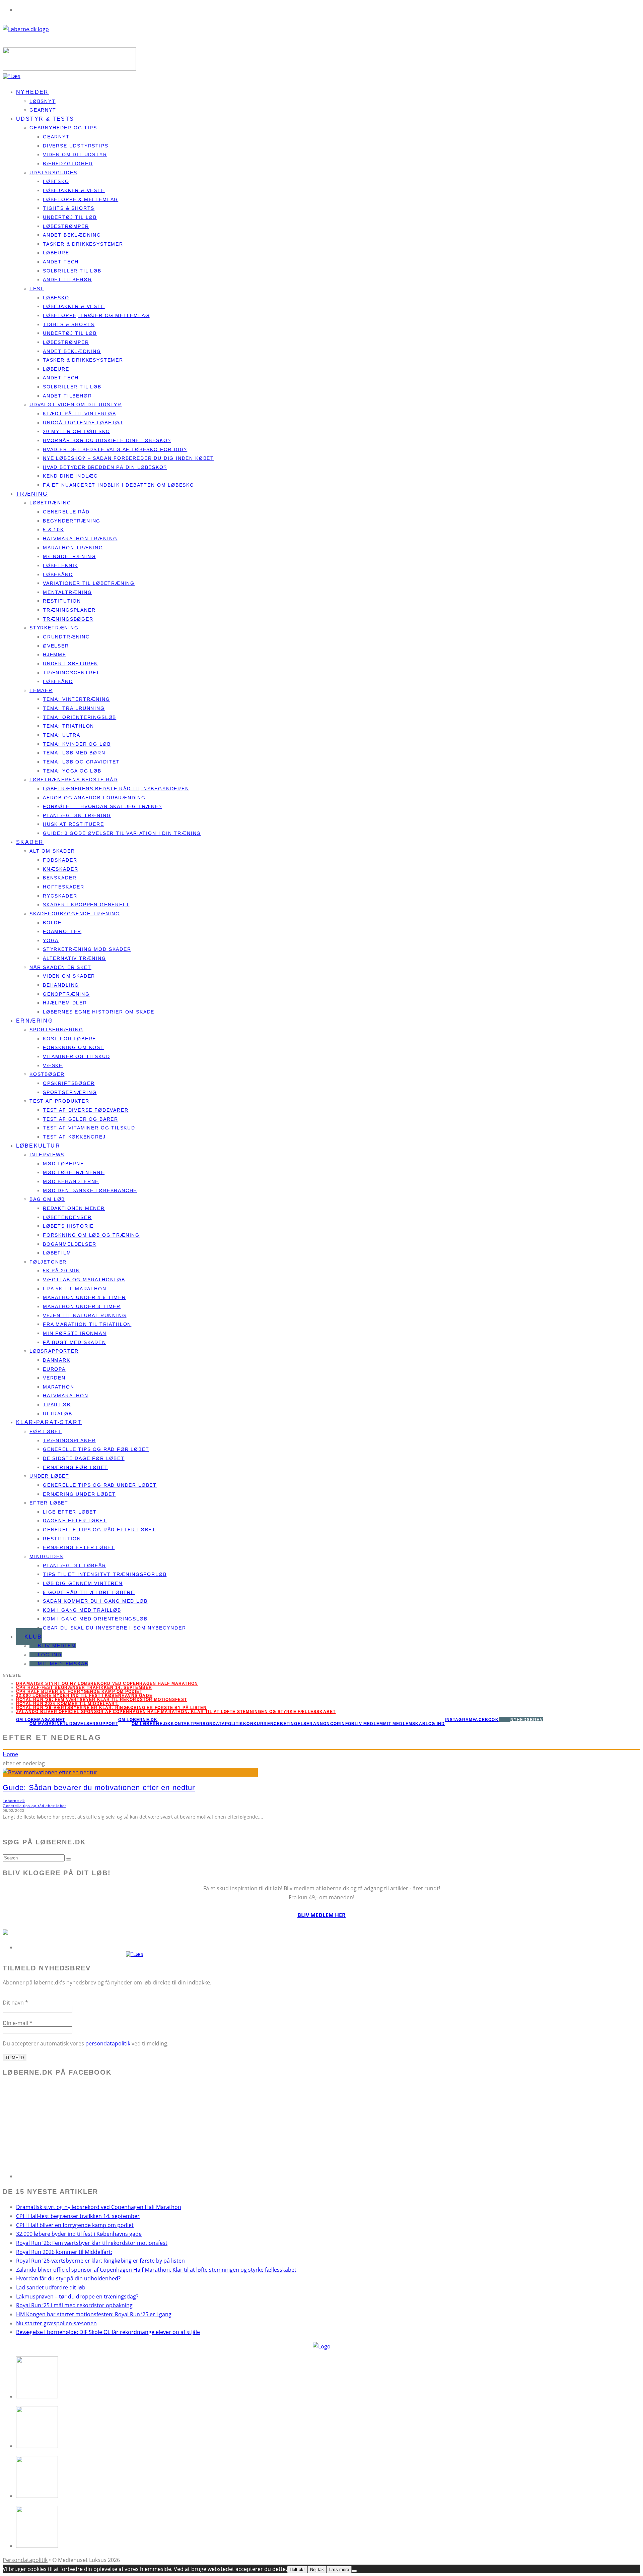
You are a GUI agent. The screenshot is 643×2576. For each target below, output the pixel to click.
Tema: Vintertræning (77, 699)
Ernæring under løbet (79, 1494)
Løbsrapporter (54, 1351)
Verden (54, 1378)
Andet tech (61, 262)
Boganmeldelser (69, 1244)
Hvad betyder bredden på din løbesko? (105, 467)
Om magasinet (48, 1724)
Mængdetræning (69, 556)
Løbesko (56, 181)
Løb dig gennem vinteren (83, 1583)
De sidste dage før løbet (84, 1458)
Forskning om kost (74, 1047)
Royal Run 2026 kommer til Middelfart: (67, 1704)
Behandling (61, 985)
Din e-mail (18, 2023)
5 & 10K (53, 530)
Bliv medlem (57, 1646)
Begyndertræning (72, 521)
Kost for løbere (69, 1039)
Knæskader (60, 869)
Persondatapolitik (218, 1724)
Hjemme (55, 655)
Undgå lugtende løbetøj (83, 423)
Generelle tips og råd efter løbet (99, 1530)
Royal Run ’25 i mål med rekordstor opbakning (74, 2305)
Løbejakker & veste (74, 190)
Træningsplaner (69, 610)
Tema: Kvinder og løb (77, 744)
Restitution (62, 601)
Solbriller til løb (72, 271)
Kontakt (182, 1724)
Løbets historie (68, 1226)
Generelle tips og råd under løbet (100, 1485)
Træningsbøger (68, 619)
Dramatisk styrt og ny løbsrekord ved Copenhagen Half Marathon (107, 1683)
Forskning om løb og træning (91, 1235)
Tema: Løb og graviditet (81, 762)
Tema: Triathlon (68, 726)
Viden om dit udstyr (75, 155)
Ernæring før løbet (76, 1467)
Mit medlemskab (63, 1664)
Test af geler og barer (81, 1119)
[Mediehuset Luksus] (322, 2346)
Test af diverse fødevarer (86, 1110)
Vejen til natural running (85, 1315)
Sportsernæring (56, 1030)
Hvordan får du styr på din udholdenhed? (68, 2278)
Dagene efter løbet (75, 1521)
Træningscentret (71, 673)
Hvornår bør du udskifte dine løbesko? (107, 440)
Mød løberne (63, 1164)
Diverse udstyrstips (76, 146)
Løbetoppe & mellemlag (81, 199)
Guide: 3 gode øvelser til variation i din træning (122, 833)
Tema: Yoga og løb (72, 771)
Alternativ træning (75, 958)
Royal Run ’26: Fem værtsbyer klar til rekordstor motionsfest (92, 2243)
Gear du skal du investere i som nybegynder (114, 1628)
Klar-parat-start (49, 1422)
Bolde (52, 923)
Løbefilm (57, 1253)
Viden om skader (69, 976)
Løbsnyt (43, 101)
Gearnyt (56, 137)
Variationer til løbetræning (89, 583)
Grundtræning (66, 637)
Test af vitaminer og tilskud (89, 1128)
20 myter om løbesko (77, 431)
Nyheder (32, 92)
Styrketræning (54, 628)
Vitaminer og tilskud (76, 1056)
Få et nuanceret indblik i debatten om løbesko (119, 485)
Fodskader (60, 860)
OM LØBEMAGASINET (41, 1720)
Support (107, 1724)
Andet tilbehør (67, 280)
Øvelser (56, 646)
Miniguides (46, 1556)
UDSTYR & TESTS (45, 119)
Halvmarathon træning (80, 539)
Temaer (41, 690)
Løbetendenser (67, 1217)
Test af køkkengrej (74, 1137)
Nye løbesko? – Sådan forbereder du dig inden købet (128, 458)
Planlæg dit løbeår (75, 1566)
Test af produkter (59, 1101)
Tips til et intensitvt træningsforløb (105, 1574)
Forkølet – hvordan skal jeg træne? (102, 806)
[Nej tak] (354, 2571)
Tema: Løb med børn (74, 753)
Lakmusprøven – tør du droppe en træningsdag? (77, 2296)
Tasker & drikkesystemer (83, 244)
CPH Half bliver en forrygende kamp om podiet (79, 1692)
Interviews (47, 1155)
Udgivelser (81, 1724)
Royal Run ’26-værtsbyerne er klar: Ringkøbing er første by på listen (112, 1708)
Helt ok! (297, 2569)
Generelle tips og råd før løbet (96, 1449)
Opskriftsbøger (69, 1083)
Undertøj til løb (70, 217)
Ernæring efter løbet (79, 1547)
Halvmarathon (66, 1396)
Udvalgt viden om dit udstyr (76, 405)
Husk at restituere (74, 824)
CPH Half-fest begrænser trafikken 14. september (84, 1688)
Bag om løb (47, 1199)
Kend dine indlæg (70, 476)
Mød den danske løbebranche (90, 1190)
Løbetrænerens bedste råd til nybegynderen (116, 789)
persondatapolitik (108, 2043)
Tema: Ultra (62, 735)
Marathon (59, 1387)
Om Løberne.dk (151, 1724)
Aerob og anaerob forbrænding (94, 798)
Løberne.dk (14, 1801)
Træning (32, 494)
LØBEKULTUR (38, 1146)
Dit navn (15, 2003)
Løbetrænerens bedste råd (74, 780)
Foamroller (62, 931)
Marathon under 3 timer (82, 1306)
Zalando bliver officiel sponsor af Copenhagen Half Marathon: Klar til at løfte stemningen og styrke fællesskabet (176, 1712)
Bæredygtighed (68, 164)
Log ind (50, 1655)
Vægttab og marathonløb (84, 1280)
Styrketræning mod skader (87, 949)
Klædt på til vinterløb (80, 414)
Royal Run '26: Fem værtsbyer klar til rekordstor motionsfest (101, 1700)
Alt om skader (52, 851)
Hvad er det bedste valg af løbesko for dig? (115, 449)
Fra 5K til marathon (75, 1289)
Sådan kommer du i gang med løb (95, 1601)
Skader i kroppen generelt (86, 905)
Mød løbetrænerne (74, 1172)
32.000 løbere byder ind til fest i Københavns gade (84, 1696)
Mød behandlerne (71, 1181)
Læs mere (339, 2569)
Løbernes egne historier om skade (99, 1012)
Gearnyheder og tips (63, 128)
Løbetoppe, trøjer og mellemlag (96, 315)
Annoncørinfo (332, 1724)
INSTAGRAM (459, 1720)
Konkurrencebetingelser (278, 1724)
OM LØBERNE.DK (138, 1720)
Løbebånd (58, 574)
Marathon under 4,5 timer (84, 1297)
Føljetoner (48, 1262)
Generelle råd (66, 512)
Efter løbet (49, 1503)
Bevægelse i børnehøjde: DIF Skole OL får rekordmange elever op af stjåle (108, 2332)
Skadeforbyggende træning (75, 914)
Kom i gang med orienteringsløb (95, 1619)
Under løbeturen (70, 664)
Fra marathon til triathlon (87, 1324)
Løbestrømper (66, 226)
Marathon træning (73, 548)
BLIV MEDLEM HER (321, 1915)
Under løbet (49, 1476)
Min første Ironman (75, 1333)
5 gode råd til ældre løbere (89, 1592)
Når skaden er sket (60, 967)
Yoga (51, 940)
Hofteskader (64, 887)
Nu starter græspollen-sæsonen (56, 2323)
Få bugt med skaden (75, 1342)
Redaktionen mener (74, 1208)
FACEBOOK (486, 1720)
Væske (53, 1065)
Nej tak (317, 2569)
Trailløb (57, 1405)
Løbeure (56, 253)
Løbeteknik (60, 565)
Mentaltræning (67, 592)
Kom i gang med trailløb (82, 1610)
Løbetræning (50, 503)
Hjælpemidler (65, 1003)
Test (37, 289)
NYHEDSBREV (527, 1720)
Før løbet (46, 1431)
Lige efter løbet (70, 1512)
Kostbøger (47, 1074)
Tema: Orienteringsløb (80, 717)
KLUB (33, 1637)
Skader (30, 842)
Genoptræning (66, 994)
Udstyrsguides (53, 173)
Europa (54, 1369)
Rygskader (60, 896)
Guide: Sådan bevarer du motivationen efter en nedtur (99, 1788)
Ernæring (34, 1021)
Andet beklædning (72, 235)
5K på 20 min (61, 1271)
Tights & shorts (69, 208)
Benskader (60, 878)
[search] (69, 1859)
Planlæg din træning (77, 815)
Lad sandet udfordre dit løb (51, 2287)
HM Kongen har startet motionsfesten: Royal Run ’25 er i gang (94, 2314)
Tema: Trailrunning (74, 708)
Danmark (57, 1360)
